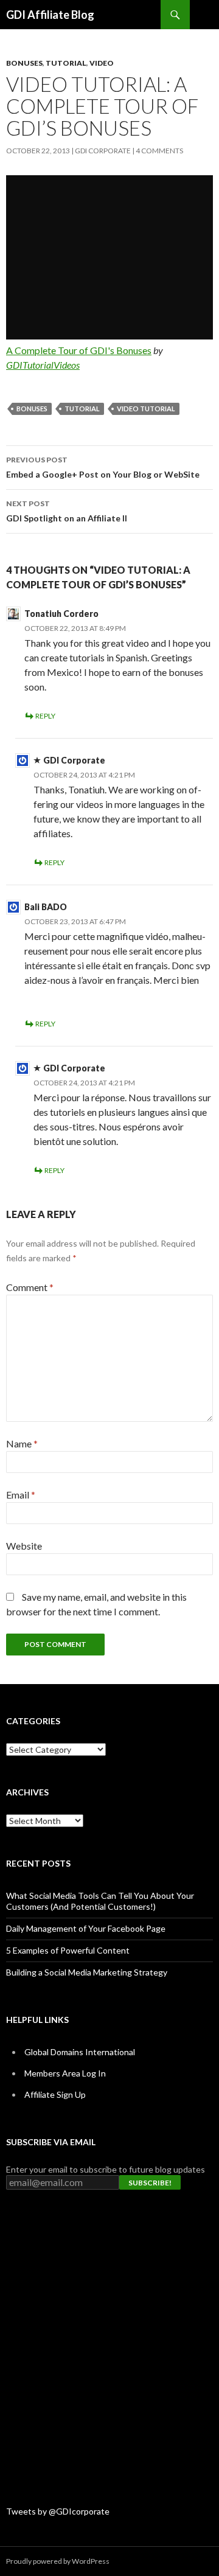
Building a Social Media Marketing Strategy (87, 1972)
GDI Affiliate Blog (50, 15)
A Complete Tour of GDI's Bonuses (79, 350)
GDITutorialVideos (43, 365)
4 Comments (159, 151)
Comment (30, 1287)
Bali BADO (46, 907)
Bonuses (24, 63)
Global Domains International (80, 2052)
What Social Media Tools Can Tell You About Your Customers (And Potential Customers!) (100, 1901)
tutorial (82, 409)
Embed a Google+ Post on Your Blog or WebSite (103, 467)
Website (24, 1546)
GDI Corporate (103, 151)
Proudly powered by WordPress (58, 2561)
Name (22, 1443)
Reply (45, 716)
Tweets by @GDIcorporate (58, 2511)
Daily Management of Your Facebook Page (86, 1928)
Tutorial (66, 63)
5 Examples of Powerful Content (68, 1950)
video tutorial (146, 409)
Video (102, 63)
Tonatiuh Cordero (61, 614)
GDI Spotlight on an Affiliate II (67, 511)
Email (21, 1495)
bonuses (32, 409)
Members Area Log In (65, 2073)
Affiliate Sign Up (55, 2094)
